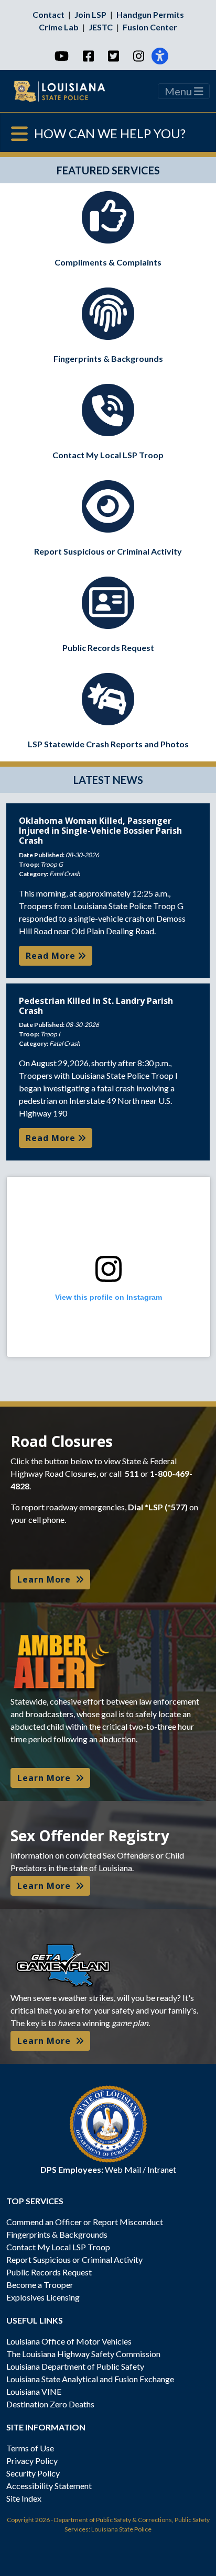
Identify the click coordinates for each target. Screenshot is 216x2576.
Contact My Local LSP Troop (58, 2247)
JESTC (101, 27)
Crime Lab (59, 27)
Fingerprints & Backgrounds (57, 2234)
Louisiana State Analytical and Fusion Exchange (90, 2379)
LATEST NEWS (108, 780)
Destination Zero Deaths (50, 2404)
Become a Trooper (40, 2285)
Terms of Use (30, 2448)
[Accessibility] (160, 56)
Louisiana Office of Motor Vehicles (69, 2341)
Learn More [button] (47, 1579)
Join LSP (90, 14)
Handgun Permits (150, 14)
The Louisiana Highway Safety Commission (83, 2354)
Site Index (24, 2498)
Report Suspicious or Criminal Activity (74, 2259)
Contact (48, 14)
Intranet (162, 2169)
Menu (179, 91)
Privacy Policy (32, 2461)
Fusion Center (150, 27)
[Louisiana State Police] (66, 91)
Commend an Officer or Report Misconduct (85, 2222)
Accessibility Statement (49, 2486)
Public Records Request (49, 2272)
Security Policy (33, 2473)
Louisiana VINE (34, 2391)
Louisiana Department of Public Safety (75, 2366)
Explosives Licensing (43, 2297)
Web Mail (123, 2169)
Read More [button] (52, 956)
